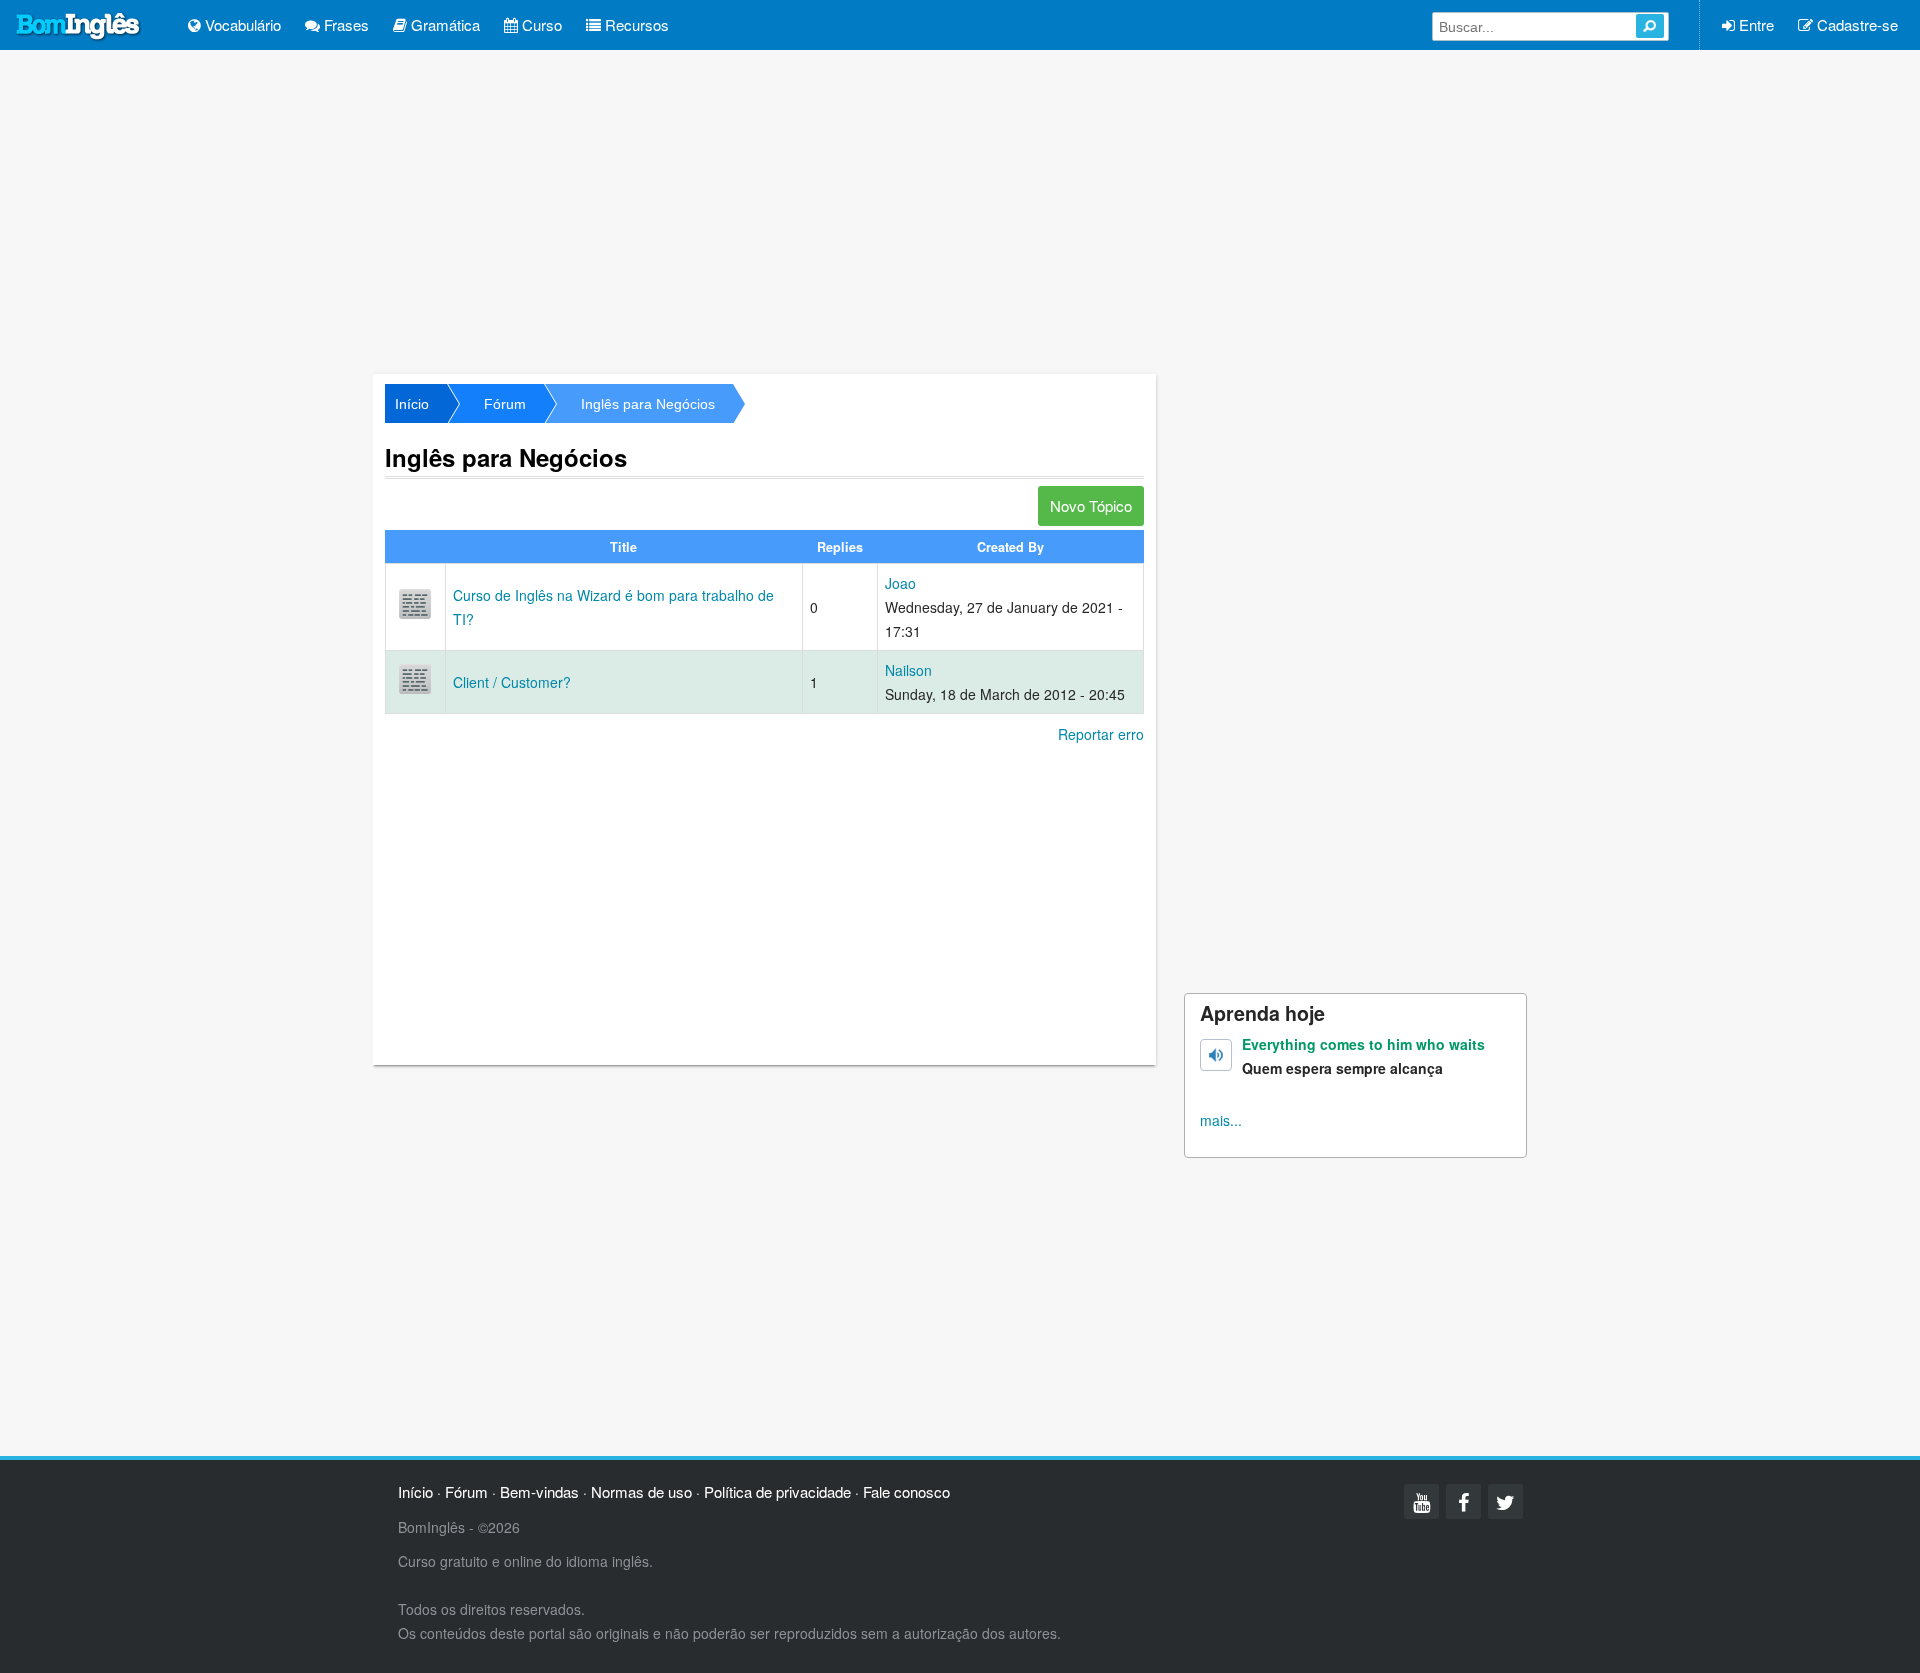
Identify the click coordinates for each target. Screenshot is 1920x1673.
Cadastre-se (1855, 24)
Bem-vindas (539, 1491)
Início (412, 404)
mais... (1221, 1120)
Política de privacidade (777, 1491)
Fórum (505, 404)
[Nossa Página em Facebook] (1463, 1501)
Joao (900, 583)
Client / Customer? (512, 682)
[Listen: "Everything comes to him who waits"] (1216, 1055)
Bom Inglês (79, 27)
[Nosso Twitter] (1505, 1501)
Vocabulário (241, 24)
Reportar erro (1101, 734)
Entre (1754, 24)
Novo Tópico (1091, 505)
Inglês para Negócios (648, 404)
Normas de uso (641, 1491)
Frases (344, 24)
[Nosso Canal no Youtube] (1421, 1501)
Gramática (443, 24)
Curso (540, 24)
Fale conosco (906, 1491)
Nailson (908, 670)
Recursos (635, 24)
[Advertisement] (960, 210)
